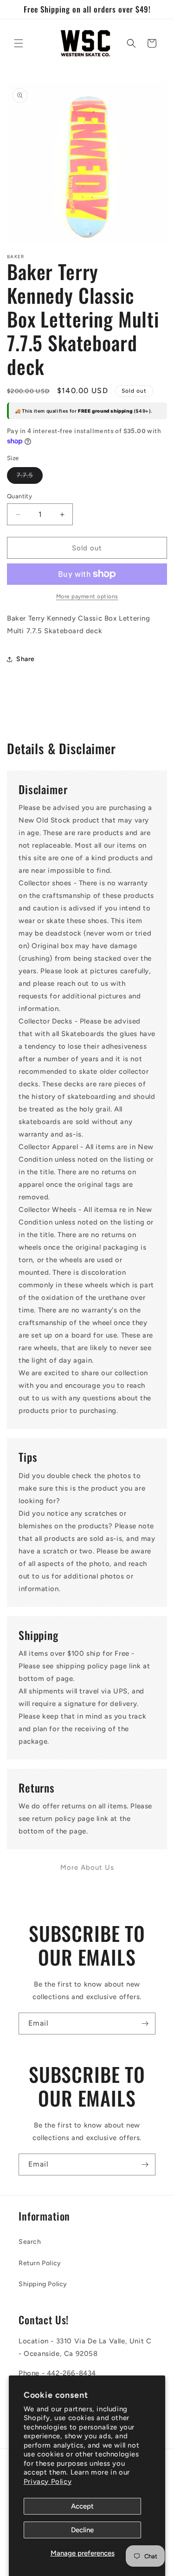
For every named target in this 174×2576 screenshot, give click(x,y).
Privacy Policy (48, 2482)
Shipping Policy (43, 2284)
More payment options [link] (87, 596)
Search (30, 2242)
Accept (82, 2506)
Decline (82, 2530)
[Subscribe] (145, 2024)
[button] (19, 43)
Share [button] (26, 659)
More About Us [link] (87, 1867)
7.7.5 (30, 477)
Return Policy (40, 2263)
